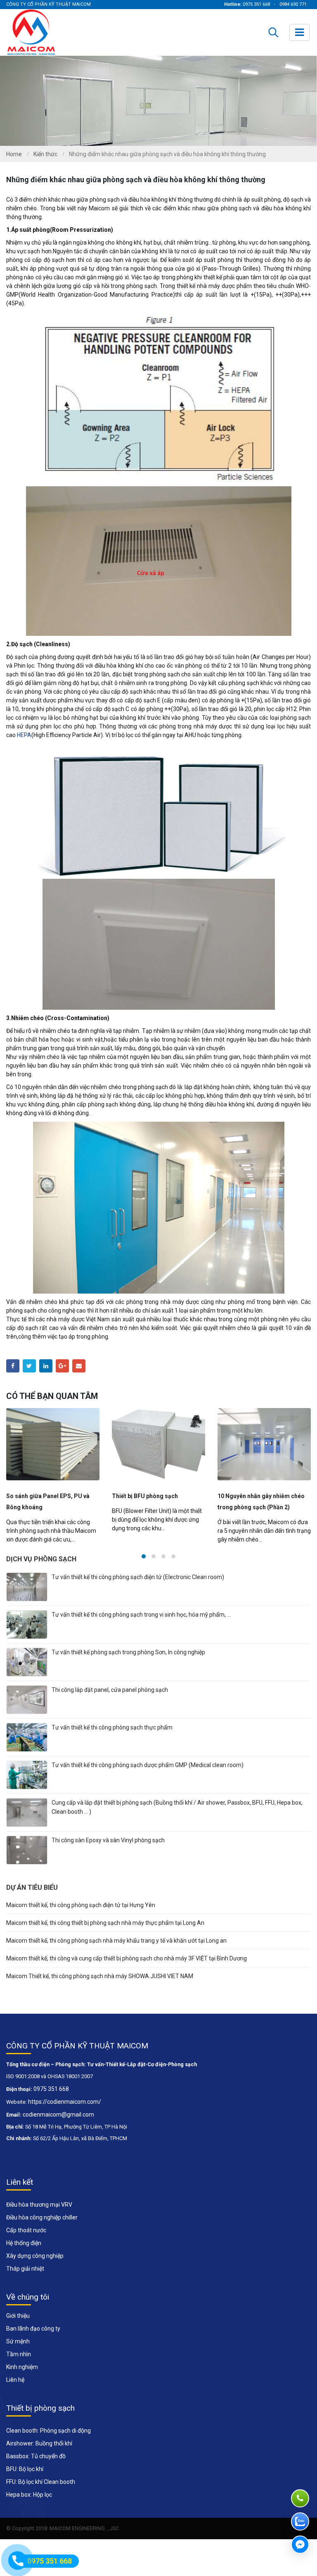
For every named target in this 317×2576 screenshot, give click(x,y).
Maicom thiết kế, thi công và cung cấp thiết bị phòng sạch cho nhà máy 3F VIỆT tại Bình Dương (127, 1969)
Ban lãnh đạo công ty (33, 2340)
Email (79, 1366)
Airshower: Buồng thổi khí (39, 2455)
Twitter (29, 1366)
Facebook (13, 1366)
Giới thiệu (18, 2327)
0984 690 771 (293, 4)
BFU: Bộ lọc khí (25, 2480)
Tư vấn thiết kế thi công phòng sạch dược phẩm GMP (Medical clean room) (148, 1776)
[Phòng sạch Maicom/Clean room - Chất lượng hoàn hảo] (32, 32)
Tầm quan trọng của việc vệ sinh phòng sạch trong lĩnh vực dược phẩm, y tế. (261, 1507)
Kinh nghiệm (22, 2378)
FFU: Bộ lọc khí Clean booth (41, 2493)
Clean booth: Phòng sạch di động (48, 2442)
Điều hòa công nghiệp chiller (42, 2229)
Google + (62, 1366)
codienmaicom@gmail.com (58, 2126)
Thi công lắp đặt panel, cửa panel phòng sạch (110, 1701)
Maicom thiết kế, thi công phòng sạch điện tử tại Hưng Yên (81, 1916)
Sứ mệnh (18, 2352)
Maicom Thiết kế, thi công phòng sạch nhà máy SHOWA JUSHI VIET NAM (100, 1987)
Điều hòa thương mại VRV (39, 2216)
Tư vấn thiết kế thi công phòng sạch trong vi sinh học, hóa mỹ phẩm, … (141, 1626)
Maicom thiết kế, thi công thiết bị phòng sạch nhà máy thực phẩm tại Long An (105, 1934)
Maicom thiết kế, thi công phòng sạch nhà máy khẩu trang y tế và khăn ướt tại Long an (116, 1952)
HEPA (24, 735)
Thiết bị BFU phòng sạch (39, 1496)
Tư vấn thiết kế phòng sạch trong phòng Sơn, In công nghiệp (128, 1663)
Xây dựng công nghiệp (35, 2267)
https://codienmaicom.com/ (65, 2113)
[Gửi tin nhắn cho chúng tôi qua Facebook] (300, 2545)
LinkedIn (46, 1366)
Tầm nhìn (19, 2365)
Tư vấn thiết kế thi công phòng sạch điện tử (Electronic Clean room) (138, 1588)
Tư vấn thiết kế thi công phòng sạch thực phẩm (112, 1739)
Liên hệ (15, 2391)
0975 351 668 (256, 4)
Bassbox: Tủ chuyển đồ (36, 2467)
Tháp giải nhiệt (25, 2280)
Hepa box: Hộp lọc (29, 2506)
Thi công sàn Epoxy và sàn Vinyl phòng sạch (108, 1851)
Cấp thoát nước (26, 2241)
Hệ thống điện (24, 2254)
